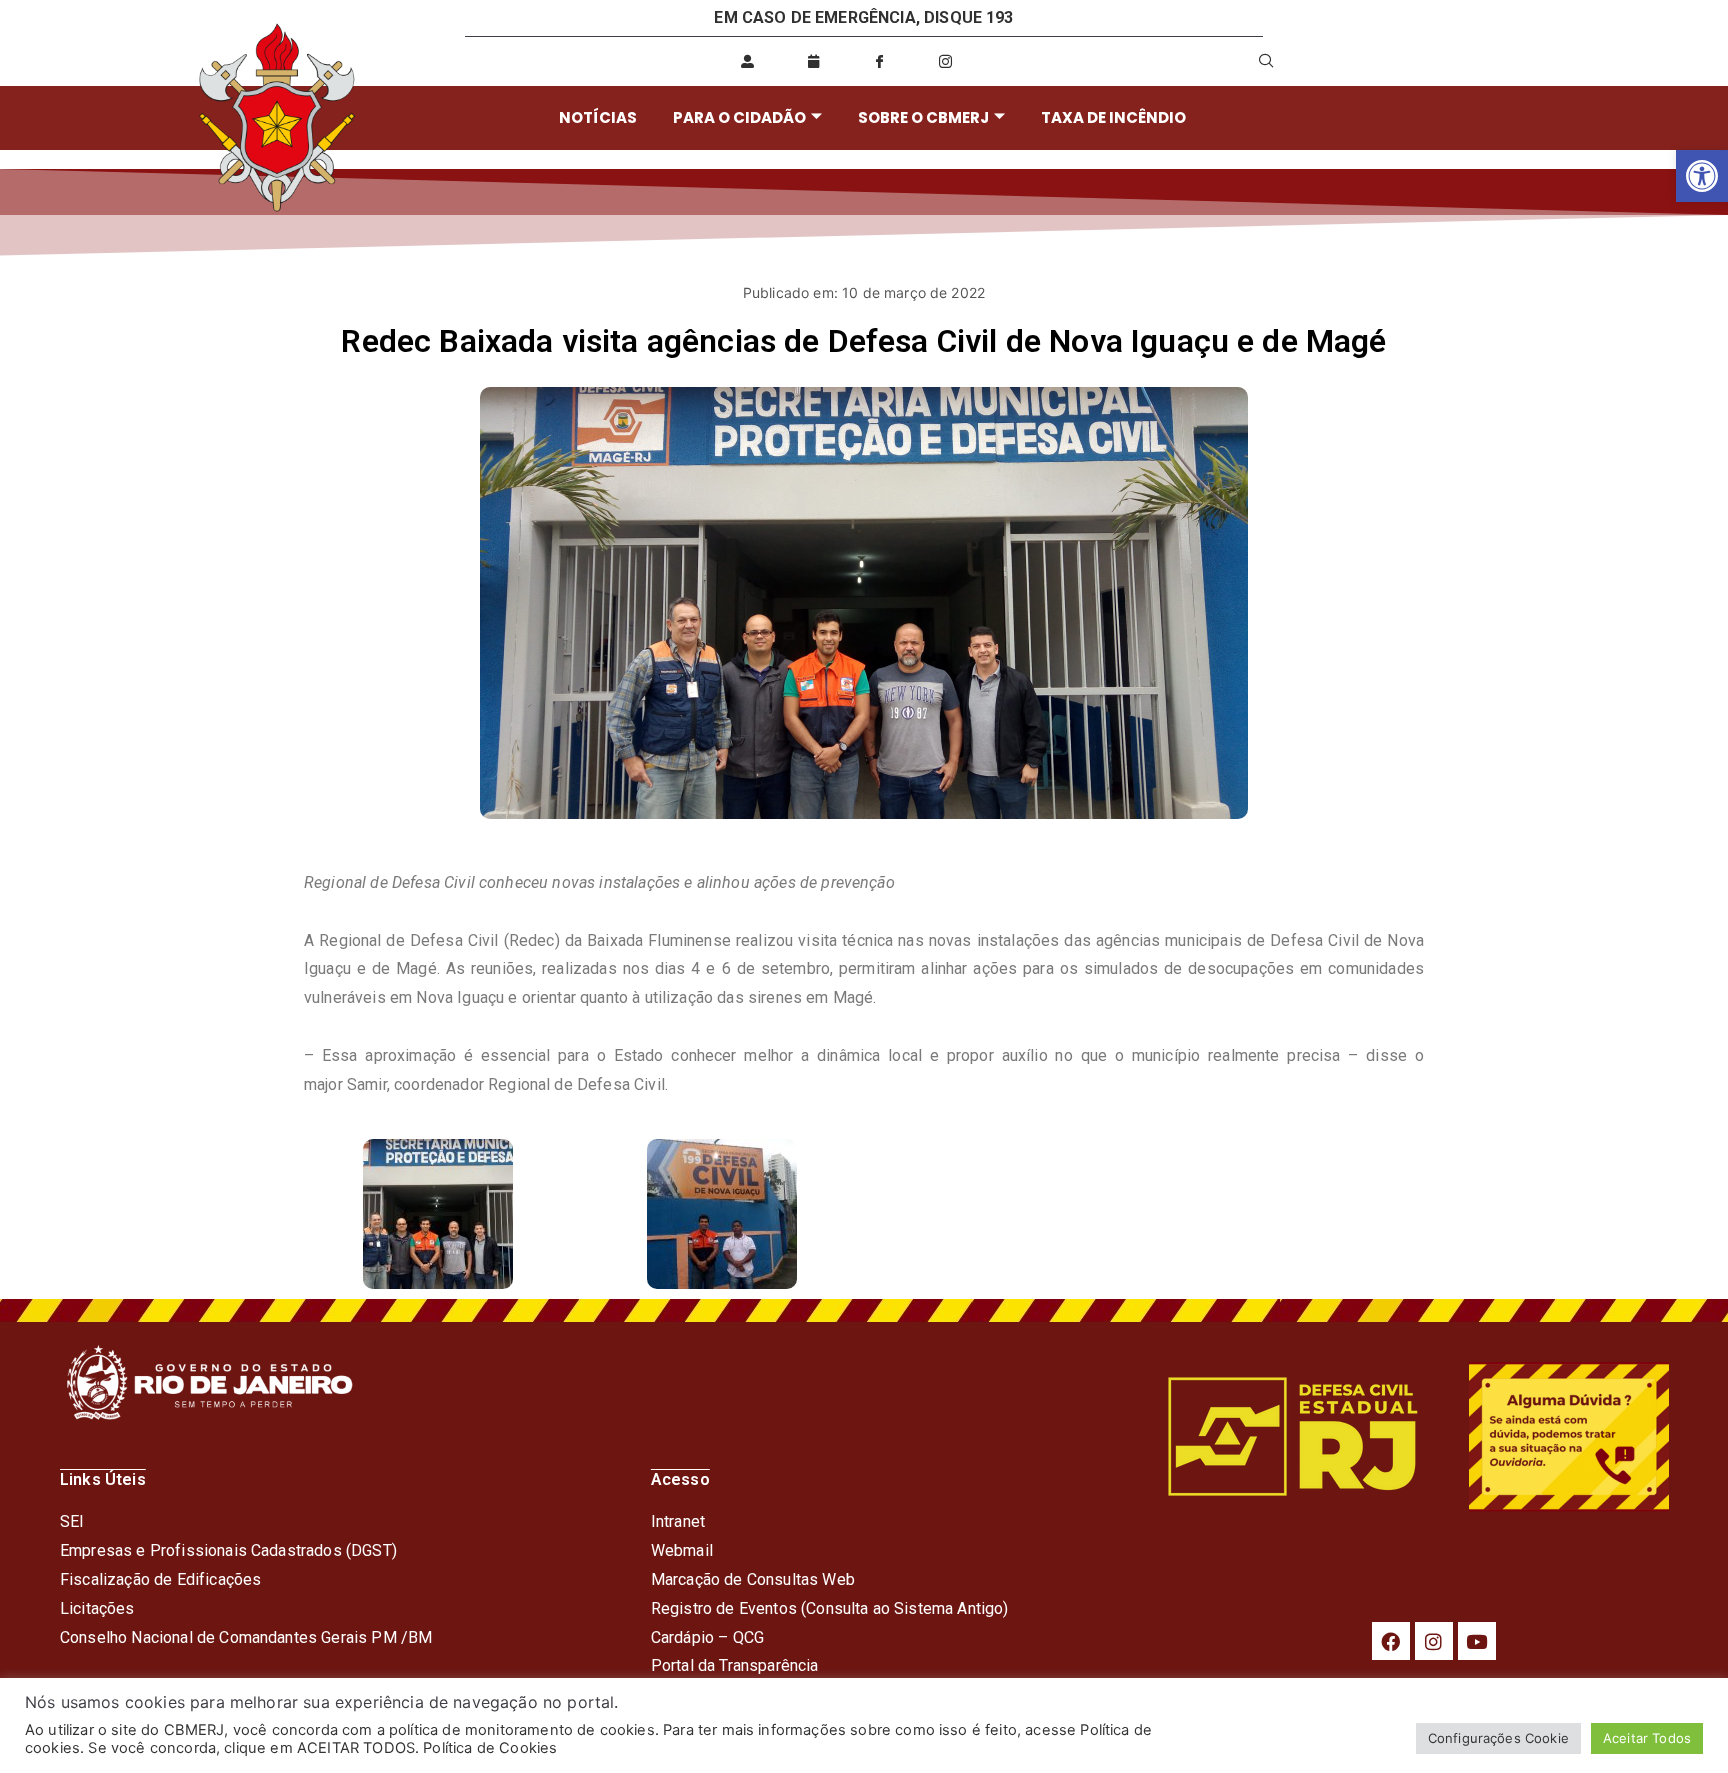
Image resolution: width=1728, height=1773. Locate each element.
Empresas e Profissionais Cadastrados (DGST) (228, 1550)
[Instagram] (1434, 1641)
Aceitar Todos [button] (1647, 1738)
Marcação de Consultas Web (753, 1579)
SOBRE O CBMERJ (923, 117)
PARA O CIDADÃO (739, 117)
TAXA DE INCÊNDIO (1113, 117)
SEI (72, 1521)
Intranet (678, 1521)
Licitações (97, 1608)
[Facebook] (1391, 1641)
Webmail (682, 1550)
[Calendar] (814, 61)
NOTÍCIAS (598, 117)
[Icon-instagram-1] (946, 61)
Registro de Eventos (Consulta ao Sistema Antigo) (830, 1608)
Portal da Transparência (735, 1665)
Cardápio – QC (702, 1637)
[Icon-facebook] (880, 61)
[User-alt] (747, 61)
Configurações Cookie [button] (1498, 1738)
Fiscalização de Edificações (160, 1579)
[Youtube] (1477, 1641)
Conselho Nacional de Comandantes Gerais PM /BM (246, 1637)
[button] (1702, 176)
